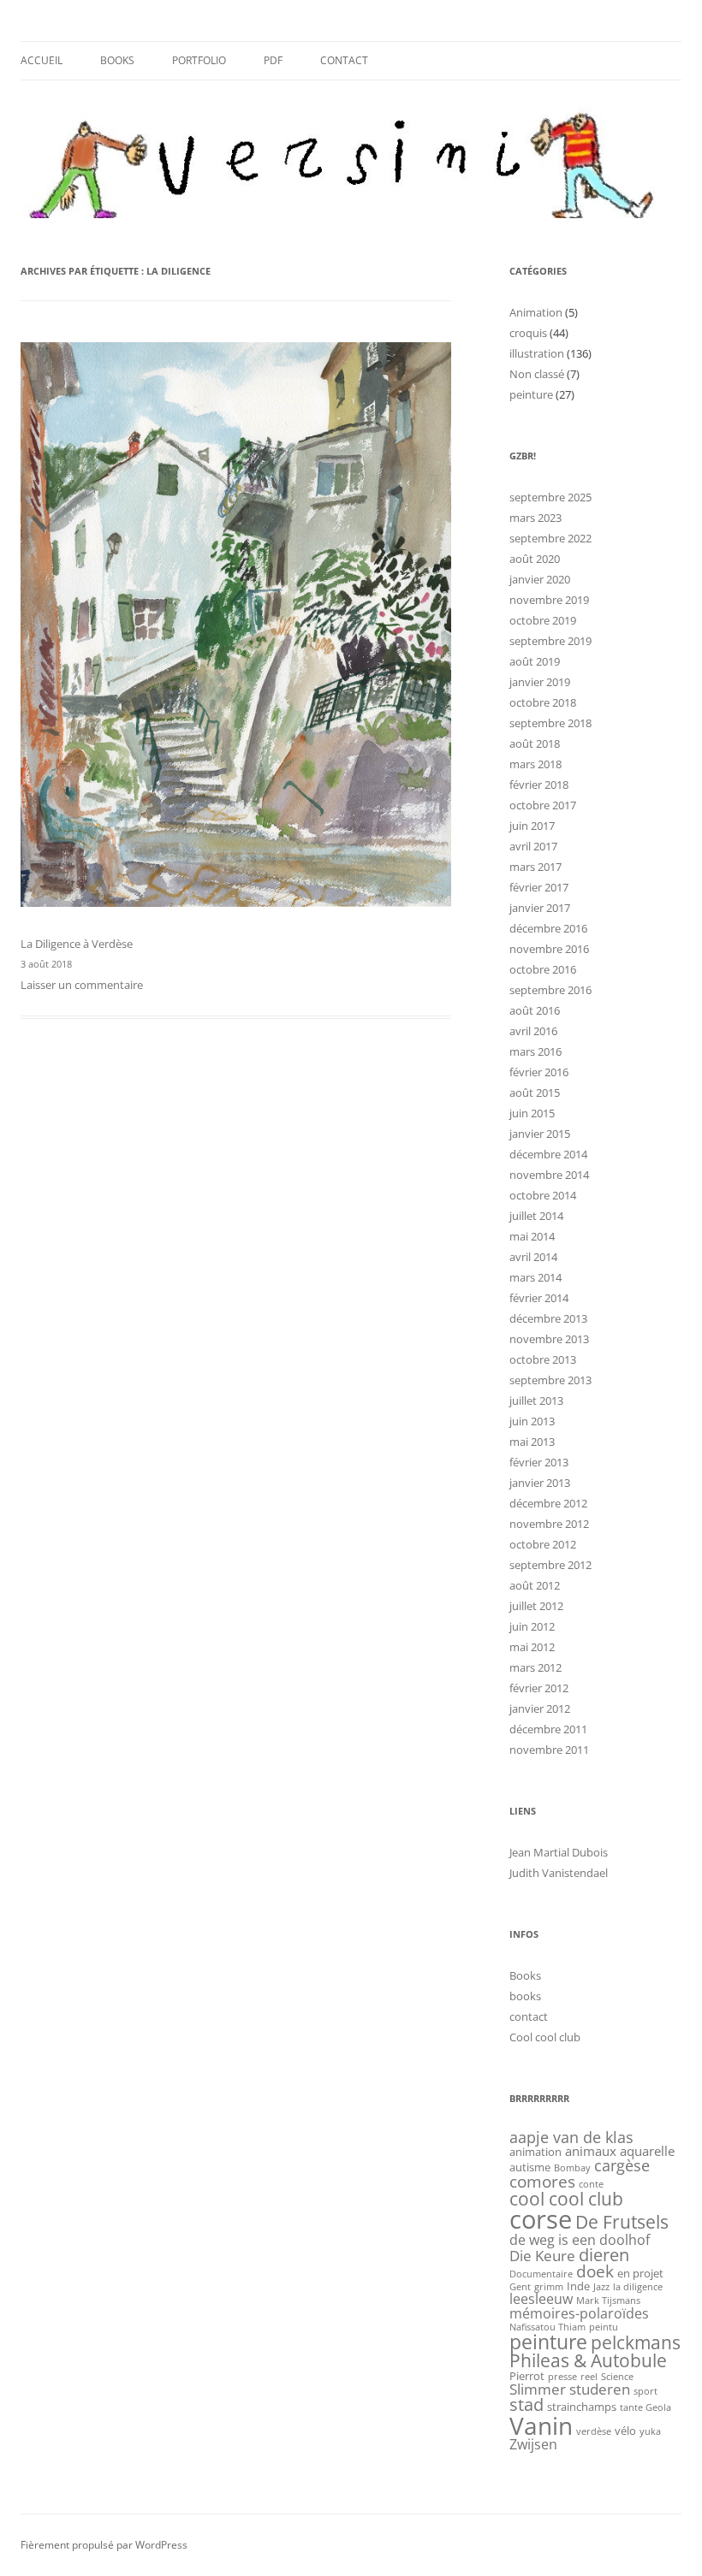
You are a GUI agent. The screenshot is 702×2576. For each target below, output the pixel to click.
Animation (536, 312)
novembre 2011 (549, 1750)
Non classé (537, 374)
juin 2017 (532, 826)
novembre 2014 (549, 1175)
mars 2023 (535, 518)
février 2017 (539, 887)
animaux (591, 2151)
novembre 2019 (549, 600)
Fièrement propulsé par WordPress (104, 2545)
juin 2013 (532, 1421)
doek (595, 2271)
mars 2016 (535, 1051)
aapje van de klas (571, 2137)
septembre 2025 (550, 497)
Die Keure (542, 2255)
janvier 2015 (540, 1134)
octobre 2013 (543, 1359)
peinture (531, 394)
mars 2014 (535, 1277)
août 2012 (535, 1585)
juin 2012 (532, 1626)
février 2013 (539, 1462)
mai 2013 (532, 1442)
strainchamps (582, 2407)
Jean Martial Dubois (559, 1852)
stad (526, 2404)
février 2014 (539, 1298)
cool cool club (566, 2199)
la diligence (638, 2287)
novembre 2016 (549, 949)
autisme (530, 2167)
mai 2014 (532, 1236)
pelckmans (636, 2342)
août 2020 (535, 559)
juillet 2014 (536, 1216)
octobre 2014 (543, 1195)
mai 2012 (532, 1647)
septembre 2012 (550, 1565)
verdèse (594, 2431)
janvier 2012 (540, 1708)
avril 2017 (533, 846)
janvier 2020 (540, 579)
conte (591, 2184)
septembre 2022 (550, 538)
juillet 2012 (536, 1606)
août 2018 (535, 743)
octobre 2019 (543, 620)
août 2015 (535, 1093)
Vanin (541, 2425)
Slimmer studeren (570, 2389)
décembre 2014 (548, 1154)
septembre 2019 (550, 641)
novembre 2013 (549, 1339)
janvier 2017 (540, 908)
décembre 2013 (548, 1318)
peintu (604, 2327)
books (525, 1996)
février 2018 (539, 785)
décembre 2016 (548, 928)
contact (344, 60)
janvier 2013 (540, 1483)
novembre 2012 (549, 1524)
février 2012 (539, 1688)
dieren (604, 2255)
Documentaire (541, 2274)
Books (117, 60)
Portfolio (199, 60)
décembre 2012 (548, 1503)
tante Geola (645, 2407)
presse (562, 2377)
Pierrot (527, 2376)
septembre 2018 (550, 723)
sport (645, 2391)
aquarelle (647, 2151)
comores (542, 2182)
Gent (520, 2287)
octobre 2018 (543, 702)
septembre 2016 (550, 990)
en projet (640, 2273)
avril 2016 (533, 1031)
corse (541, 2219)
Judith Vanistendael (559, 1873)
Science (617, 2377)
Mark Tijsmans (608, 2301)
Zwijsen (533, 2444)
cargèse (622, 2165)
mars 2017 (535, 867)
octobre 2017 (543, 805)
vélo (625, 2431)
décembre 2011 (548, 1729)
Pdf (273, 60)
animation (535, 2152)
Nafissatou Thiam (547, 2327)
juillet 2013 (536, 1401)
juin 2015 (532, 1113)
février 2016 (539, 1072)
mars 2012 (535, 1667)
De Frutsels (622, 2221)
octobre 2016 (543, 969)
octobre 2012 (543, 1544)
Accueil (42, 60)
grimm (549, 2287)
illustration (537, 353)
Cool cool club (545, 2037)
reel (589, 2377)
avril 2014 (533, 1257)
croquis (528, 333)
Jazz (601, 2287)
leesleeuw (541, 2299)
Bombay (572, 2168)
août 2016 (535, 1010)
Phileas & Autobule (588, 2360)
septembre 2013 (550, 1380)
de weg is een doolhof (580, 2240)
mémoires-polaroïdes (579, 2313)
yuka (650, 2431)
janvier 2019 (540, 682)
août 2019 (535, 661)
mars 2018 (535, 764)
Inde (578, 2286)
